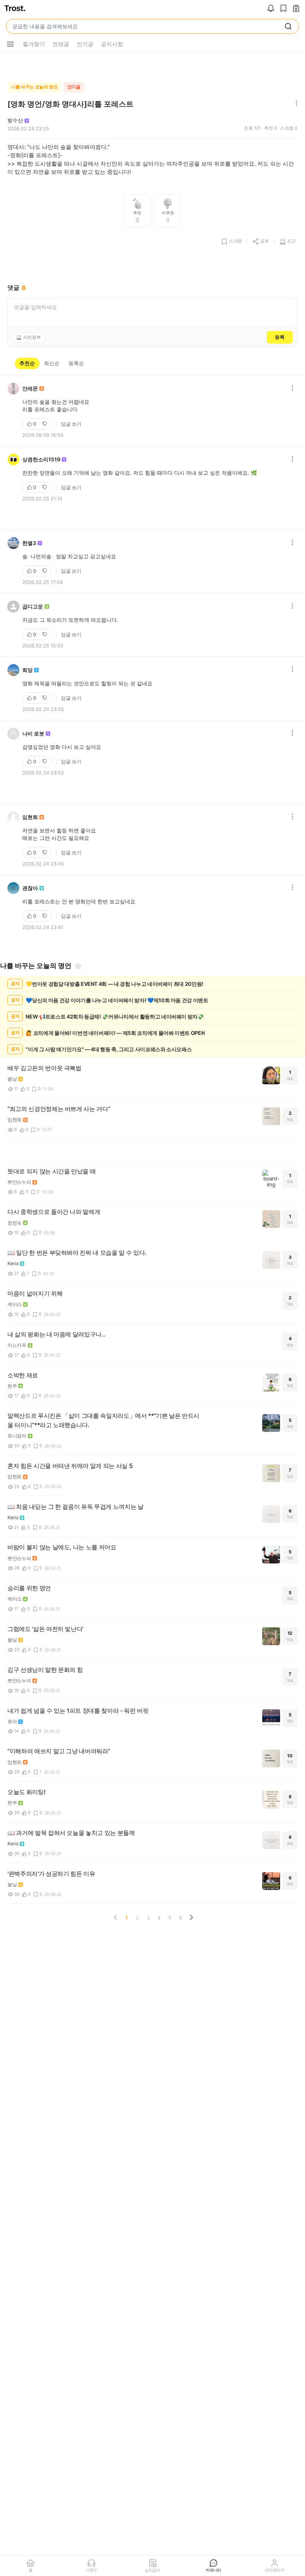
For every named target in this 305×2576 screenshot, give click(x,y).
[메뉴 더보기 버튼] (10, 44)
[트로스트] (15, 9)
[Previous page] (116, 1917)
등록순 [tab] (76, 363)
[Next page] (191, 1917)
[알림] (271, 9)
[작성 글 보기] (296, 9)
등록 (280, 337)
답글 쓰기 (71, 424)
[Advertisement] (152, 65)
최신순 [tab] (52, 363)
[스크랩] (283, 9)
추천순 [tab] (27, 363)
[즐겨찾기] (78, 966)
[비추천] (45, 424)
